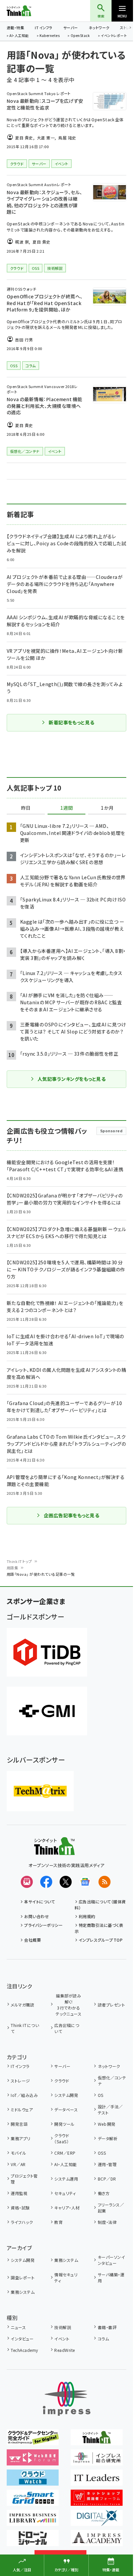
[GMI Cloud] (47, 1711)
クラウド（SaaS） (62, 2138)
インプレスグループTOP (101, 1940)
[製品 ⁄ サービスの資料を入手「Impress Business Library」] (33, 2521)
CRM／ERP (65, 2153)
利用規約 (87, 1916)
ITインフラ (44, 28)
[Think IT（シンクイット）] (54, 1850)
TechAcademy (24, 2350)
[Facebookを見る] (46, 1882)
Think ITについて (25, 2028)
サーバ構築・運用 (111, 2277)
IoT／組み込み (24, 2095)
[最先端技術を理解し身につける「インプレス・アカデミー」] (97, 2541)
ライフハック (22, 2222)
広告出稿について (67, 2028)
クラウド (62, 2081)
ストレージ (20, 2081)
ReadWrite (64, 2350)
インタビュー (22, 2339)
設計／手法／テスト (110, 2109)
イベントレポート (114, 36)
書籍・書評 (107, 2327)
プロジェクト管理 (24, 2179)
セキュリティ (65, 2193)
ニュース (18, 2327)
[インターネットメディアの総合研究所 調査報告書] (97, 2461)
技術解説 (63, 2327)
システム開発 (66, 2095)
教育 (58, 2222)
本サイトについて (40, 1902)
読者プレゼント (111, 2005)
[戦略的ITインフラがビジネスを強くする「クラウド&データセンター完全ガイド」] (33, 2441)
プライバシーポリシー (43, 1925)
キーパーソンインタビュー (111, 2260)
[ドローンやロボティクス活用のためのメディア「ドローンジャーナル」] (33, 2541)
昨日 (26, 808)
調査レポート (23, 2277)
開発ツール (64, 2124)
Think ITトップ (19, 1561)
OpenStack (80, 36)
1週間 (67, 808)
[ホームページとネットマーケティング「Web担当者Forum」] (33, 2461)
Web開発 (107, 2124)
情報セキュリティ (66, 2277)
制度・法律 (107, 2222)
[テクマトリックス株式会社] (40, 1791)
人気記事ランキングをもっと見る (72, 1079)
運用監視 (19, 2193)
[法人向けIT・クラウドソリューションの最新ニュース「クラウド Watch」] (33, 2481)
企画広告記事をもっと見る (72, 1515)
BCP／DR (107, 2179)
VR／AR (18, 2164)
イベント (62, 2339)
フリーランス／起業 (111, 2208)
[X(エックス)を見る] (66, 1882)
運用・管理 (107, 2164)
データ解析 (108, 2138)
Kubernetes (50, 36)
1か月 (107, 808)
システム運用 (66, 2179)
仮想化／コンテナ (112, 2081)
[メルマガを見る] (27, 1882)
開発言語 (19, 2124)
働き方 (104, 2193)
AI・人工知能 (19, 36)
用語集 (12, 1568)
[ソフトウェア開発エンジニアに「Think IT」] (97, 2441)
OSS (102, 2153)
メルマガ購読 (22, 2005)
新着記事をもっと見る (72, 722)
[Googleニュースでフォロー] (85, 1882)
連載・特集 (15, 28)
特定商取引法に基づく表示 (99, 1928)
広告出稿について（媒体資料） (100, 1905)
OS (100, 2095)
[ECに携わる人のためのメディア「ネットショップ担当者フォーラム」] (97, 2501)
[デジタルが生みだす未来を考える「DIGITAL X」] (97, 2521)
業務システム (66, 2260)
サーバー (71, 28)
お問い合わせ (37, 1916)
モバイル (18, 2153)
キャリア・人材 (67, 2208)
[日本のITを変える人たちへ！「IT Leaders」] (97, 2481)
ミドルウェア (22, 2109)
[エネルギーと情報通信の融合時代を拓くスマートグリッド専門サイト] (33, 2501)
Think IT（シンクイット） (30, 11)
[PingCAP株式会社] (47, 1652)
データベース (66, 2109)
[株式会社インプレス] (67, 2399)
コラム (103, 2339)
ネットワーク (99, 28)
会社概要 (32, 1940)
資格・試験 (20, 2208)
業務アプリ (20, 2138)
